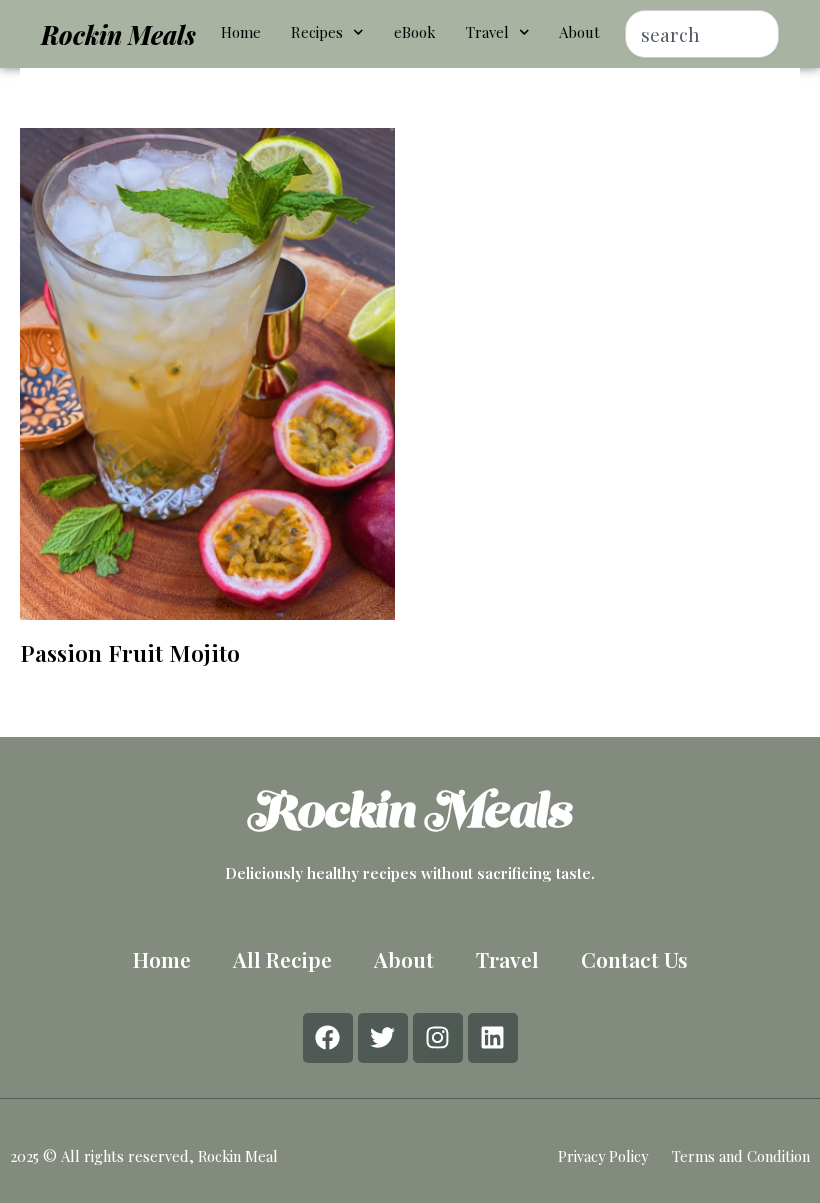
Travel (487, 32)
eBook (415, 32)
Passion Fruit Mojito (130, 652)
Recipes (317, 32)
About (579, 32)
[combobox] (702, 34)
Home (241, 32)
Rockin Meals (118, 34)
